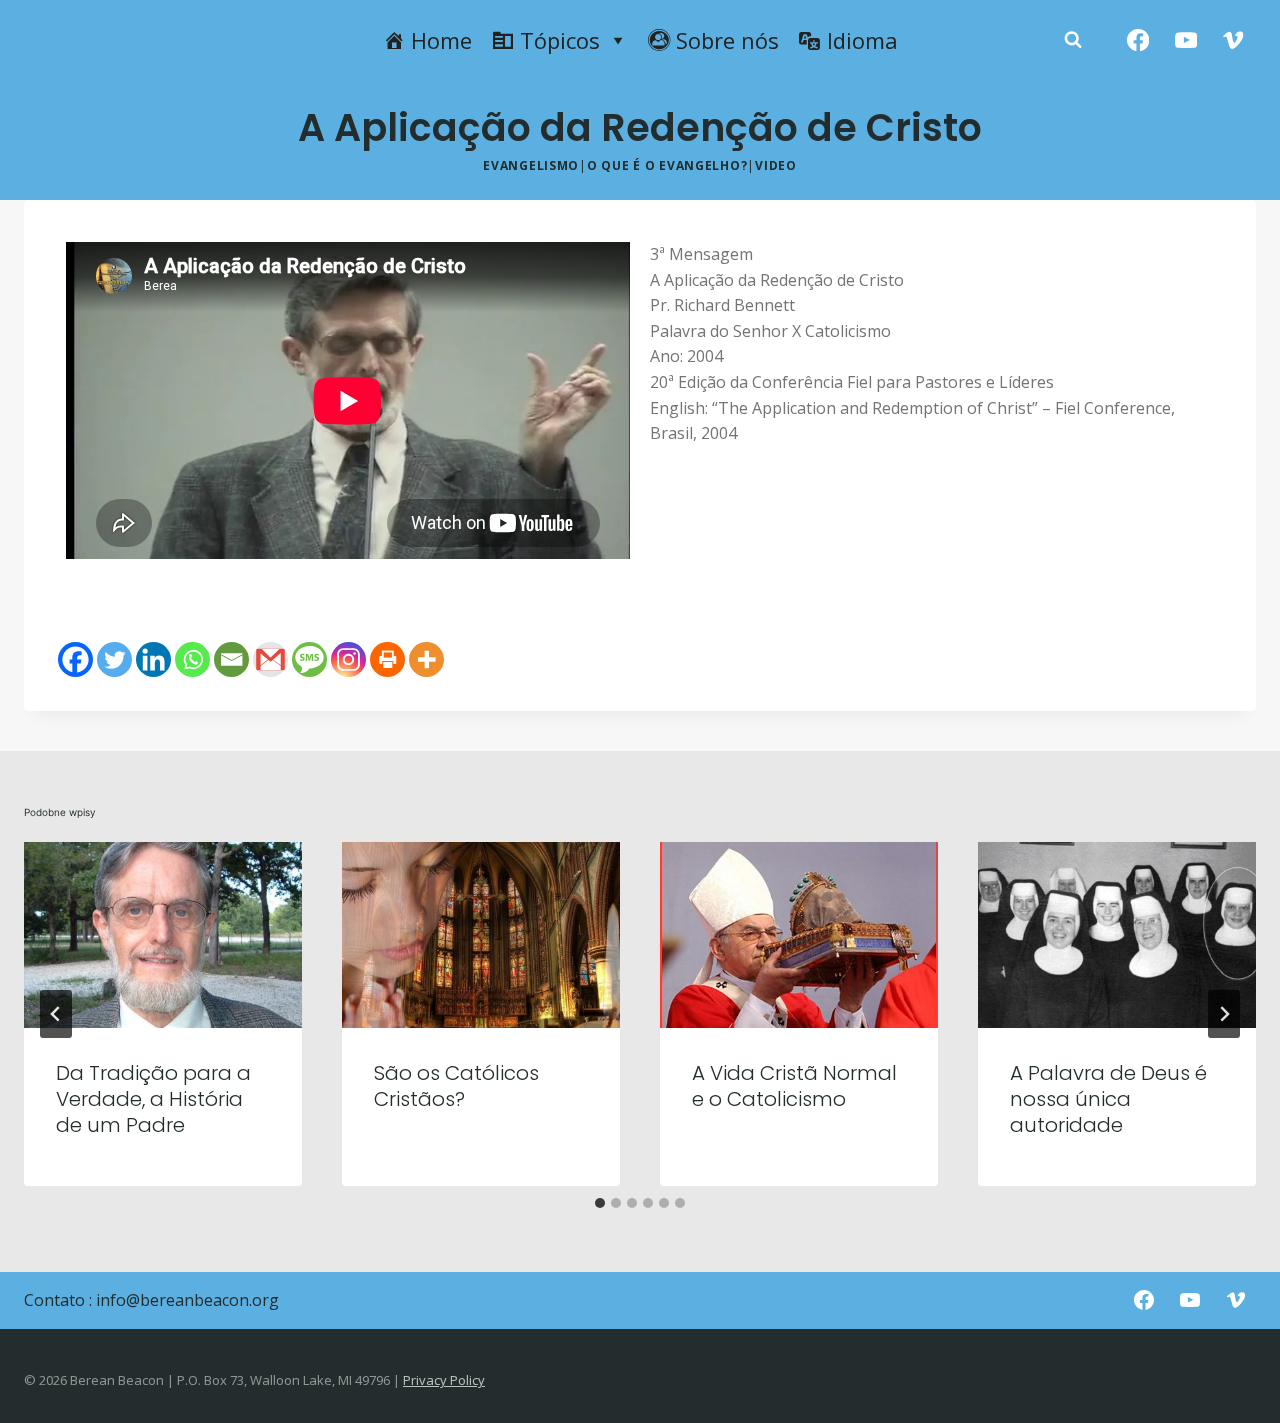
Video (776, 165)
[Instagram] (348, 659)
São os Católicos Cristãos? (456, 1086)
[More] (426, 659)
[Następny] (1224, 1014)
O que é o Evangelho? (667, 165)
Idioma (862, 40)
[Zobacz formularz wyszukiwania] (1073, 40)
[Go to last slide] (56, 1014)
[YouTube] (1185, 40)
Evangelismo (531, 165)
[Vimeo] (1233, 40)
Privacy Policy (444, 1380)
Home (441, 40)
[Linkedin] (153, 659)
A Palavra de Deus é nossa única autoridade (1108, 1099)
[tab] (600, 1203)
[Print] (387, 659)
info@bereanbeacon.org (187, 1300)
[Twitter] (114, 659)
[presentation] (163, 934)
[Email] (231, 659)
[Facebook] (1138, 40)
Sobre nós (727, 40)
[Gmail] (270, 659)
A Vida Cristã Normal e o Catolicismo (794, 1086)
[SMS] (309, 659)
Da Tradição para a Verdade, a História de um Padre (153, 1099)
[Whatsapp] (192, 659)
